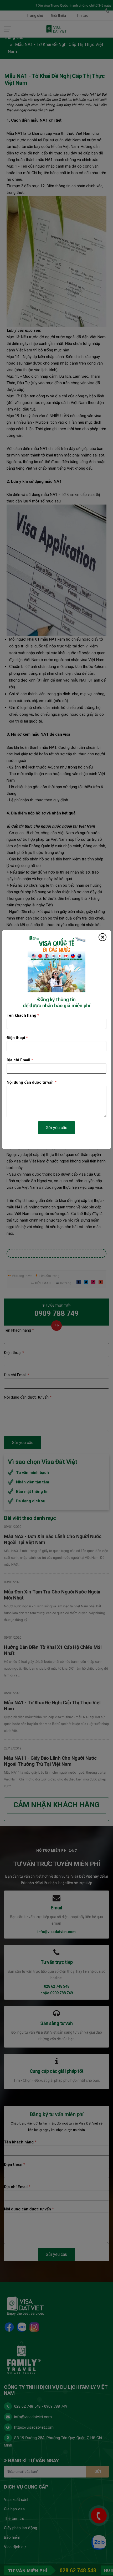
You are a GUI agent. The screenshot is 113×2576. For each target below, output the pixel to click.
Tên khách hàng (23, 1015)
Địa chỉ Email (20, 1060)
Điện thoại (17, 1038)
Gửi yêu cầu (56, 1128)
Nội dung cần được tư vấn (32, 1082)
